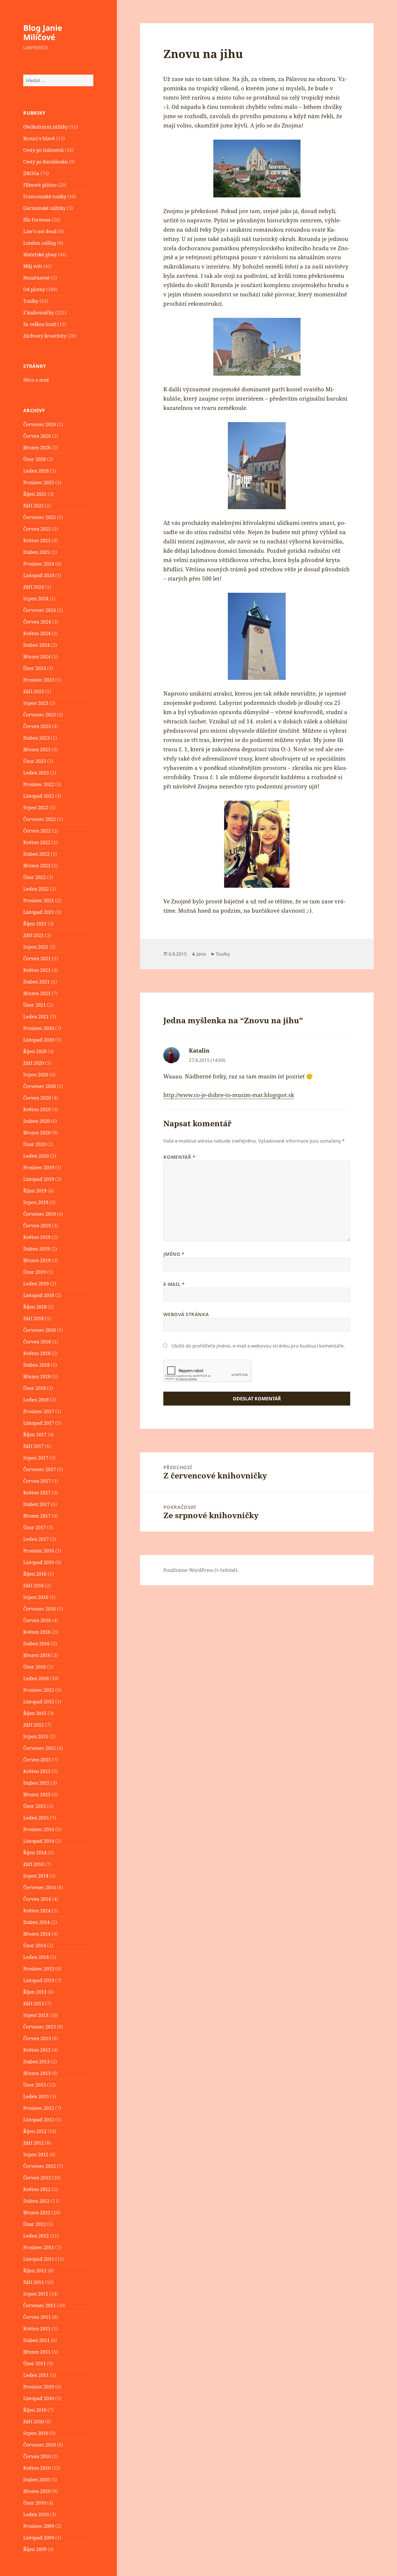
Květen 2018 (37, 1353)
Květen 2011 (37, 2329)
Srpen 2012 (36, 2155)
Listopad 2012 (39, 2120)
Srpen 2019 (36, 1202)
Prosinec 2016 (39, 1551)
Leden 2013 (36, 2096)
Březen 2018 (37, 1377)
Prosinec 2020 (39, 1028)
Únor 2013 (35, 2085)
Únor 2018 (35, 1388)
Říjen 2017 (35, 1435)
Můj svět (33, 266)
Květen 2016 (37, 1632)
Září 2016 (34, 1586)
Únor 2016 (35, 1667)
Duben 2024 (36, 645)
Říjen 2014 (35, 1853)
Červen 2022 (37, 831)
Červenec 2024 (40, 610)
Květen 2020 (37, 1109)
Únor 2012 (35, 2224)
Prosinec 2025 (39, 482)
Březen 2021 (37, 993)
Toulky (31, 301)
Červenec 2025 (40, 517)
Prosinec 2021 (39, 900)
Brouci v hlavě (39, 138)
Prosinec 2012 (39, 2108)
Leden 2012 (36, 2236)
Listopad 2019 (39, 1179)
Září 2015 (34, 1725)
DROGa (31, 173)
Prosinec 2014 (39, 1829)
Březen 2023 (37, 750)
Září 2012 (34, 2143)
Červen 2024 (37, 622)
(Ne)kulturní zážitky (46, 127)
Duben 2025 (36, 552)
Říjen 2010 (35, 2410)
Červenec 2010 (40, 2445)
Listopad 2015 (39, 1702)
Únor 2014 (35, 1945)
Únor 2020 (35, 1144)
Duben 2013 (36, 2062)
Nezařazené (36, 278)
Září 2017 (34, 1446)
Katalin (199, 1051)
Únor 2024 (35, 668)
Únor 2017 (35, 1527)
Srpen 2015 (36, 1736)
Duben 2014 (36, 1922)
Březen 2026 (37, 448)
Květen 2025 (37, 541)
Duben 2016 (36, 1644)
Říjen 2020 (35, 1051)
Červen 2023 (37, 726)
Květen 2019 (37, 1237)
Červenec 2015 (40, 1748)
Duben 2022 (36, 854)
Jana (201, 954)
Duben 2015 (36, 1783)
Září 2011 (34, 2282)
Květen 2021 (37, 970)
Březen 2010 (37, 2491)
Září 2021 (34, 935)
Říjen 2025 (35, 494)
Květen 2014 (37, 1911)
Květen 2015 (37, 1771)
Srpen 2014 (36, 1876)
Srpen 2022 (36, 808)
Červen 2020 (37, 1098)
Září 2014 (34, 1864)
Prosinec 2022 (39, 784)
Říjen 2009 (35, 2549)
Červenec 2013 (40, 2027)
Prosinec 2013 (39, 1969)
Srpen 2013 (36, 2015)
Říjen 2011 (35, 2271)
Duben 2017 (36, 1504)
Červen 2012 (37, 2178)
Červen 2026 (37, 436)
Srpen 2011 (36, 2294)
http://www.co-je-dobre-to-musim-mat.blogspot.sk (229, 1095)
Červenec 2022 (40, 819)
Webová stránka (186, 1314)
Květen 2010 (37, 2468)
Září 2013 (34, 2004)
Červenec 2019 (40, 1214)
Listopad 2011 (39, 2259)
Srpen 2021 (36, 947)
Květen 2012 (37, 2189)
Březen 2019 (37, 1260)
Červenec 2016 (40, 1609)
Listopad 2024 (39, 575)
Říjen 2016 (35, 1574)
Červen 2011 (37, 2317)
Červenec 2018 (40, 1330)
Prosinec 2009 (39, 2526)
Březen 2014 (37, 1934)
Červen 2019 (37, 1226)
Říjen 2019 (35, 1191)
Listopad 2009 (39, 2538)
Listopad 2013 (39, 1980)
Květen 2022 (37, 842)
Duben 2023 (36, 738)
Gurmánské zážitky (44, 208)
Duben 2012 (36, 2201)
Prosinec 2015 (39, 1690)
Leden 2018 (36, 1400)
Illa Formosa (37, 220)
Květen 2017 (37, 1493)
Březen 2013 (37, 2073)
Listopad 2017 (39, 1423)
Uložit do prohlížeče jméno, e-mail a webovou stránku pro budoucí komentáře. (258, 1346)
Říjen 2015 (35, 1713)
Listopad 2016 (39, 1562)
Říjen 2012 (35, 2131)
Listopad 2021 (39, 912)
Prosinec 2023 (39, 680)
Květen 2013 (37, 2050)
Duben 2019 (36, 1249)
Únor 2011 (35, 2364)
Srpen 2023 (36, 703)
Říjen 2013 (35, 1992)
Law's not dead (40, 231)
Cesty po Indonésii (43, 150)
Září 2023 (34, 691)
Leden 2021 (36, 1017)
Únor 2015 (35, 1806)
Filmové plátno (40, 185)
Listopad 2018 (39, 1295)
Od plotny (34, 289)
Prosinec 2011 (39, 2247)
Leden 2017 (36, 1539)
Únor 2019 (35, 1272)
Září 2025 (34, 506)
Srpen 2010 (36, 2433)
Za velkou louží (40, 324)
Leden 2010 (36, 2514)
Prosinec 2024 (39, 564)
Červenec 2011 (40, 2305)
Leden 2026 (36, 471)
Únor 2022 (35, 877)
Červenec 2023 (40, 715)
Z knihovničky (39, 313)
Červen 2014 (37, 1899)
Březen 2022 (37, 866)
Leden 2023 (36, 773)
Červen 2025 (37, 529)
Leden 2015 (36, 1818)
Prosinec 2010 (39, 2387)
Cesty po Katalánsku (45, 162)
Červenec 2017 (40, 1469)
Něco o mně (36, 380)
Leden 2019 (36, 1284)
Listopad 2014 (39, 1841)
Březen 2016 (37, 1655)
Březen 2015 (37, 1795)
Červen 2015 (37, 1760)
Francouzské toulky (45, 197)
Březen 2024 (37, 657)
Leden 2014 (36, 1957)
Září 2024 (34, 587)
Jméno (174, 1254)
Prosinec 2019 (39, 1168)
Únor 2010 (35, 2503)
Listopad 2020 (39, 1040)
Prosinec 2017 (39, 1411)
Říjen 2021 (35, 924)
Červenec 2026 (40, 424)
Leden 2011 (36, 2375)
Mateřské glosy (40, 255)
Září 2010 (34, 2422)
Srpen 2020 (36, 1075)
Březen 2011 (37, 2352)
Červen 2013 (37, 2038)
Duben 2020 (36, 1121)
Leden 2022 (36, 889)
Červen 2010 (37, 2456)
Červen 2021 (37, 959)
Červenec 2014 (40, 1887)
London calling (40, 243)
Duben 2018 (36, 1365)
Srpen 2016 (36, 1597)
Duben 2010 (36, 2480)
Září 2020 (34, 1063)
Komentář (179, 1157)
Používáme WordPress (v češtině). (201, 1570)
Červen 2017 (37, 1481)
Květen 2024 (37, 633)
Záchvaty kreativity (45, 336)
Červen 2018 (37, 1342)
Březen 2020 (37, 1133)
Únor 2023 (35, 761)
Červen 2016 (37, 1620)
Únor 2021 (35, 1005)
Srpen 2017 (36, 1458)
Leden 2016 (36, 1678)
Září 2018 (34, 1318)
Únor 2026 (35, 459)
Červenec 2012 (40, 2166)
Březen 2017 (37, 1516)
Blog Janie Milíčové (43, 32)
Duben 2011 (36, 2340)
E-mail (174, 1284)
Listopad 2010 (39, 2398)
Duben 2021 (36, 982)
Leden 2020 (36, 1156)
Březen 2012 (37, 2213)
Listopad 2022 (39, 796)
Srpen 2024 (36, 599)
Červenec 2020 (40, 1086)
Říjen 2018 (35, 1307)
